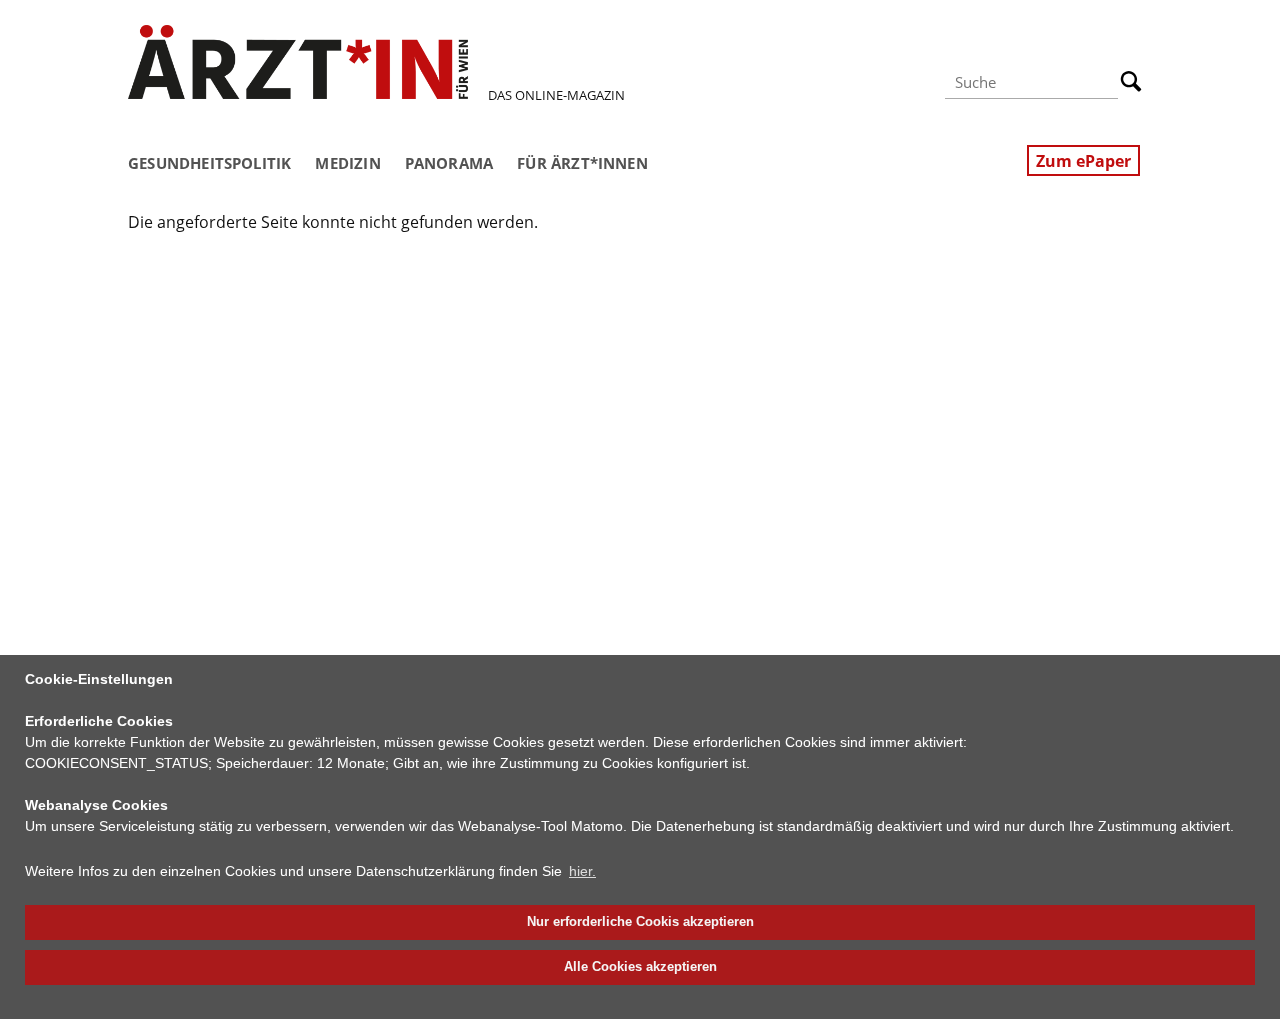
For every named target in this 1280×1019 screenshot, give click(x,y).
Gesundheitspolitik (209, 163)
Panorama (449, 163)
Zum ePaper (1083, 161)
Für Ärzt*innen (582, 163)
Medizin (347, 163)
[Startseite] (298, 62)
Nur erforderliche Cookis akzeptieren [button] (640, 922)
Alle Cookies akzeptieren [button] (640, 967)
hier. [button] (582, 871)
